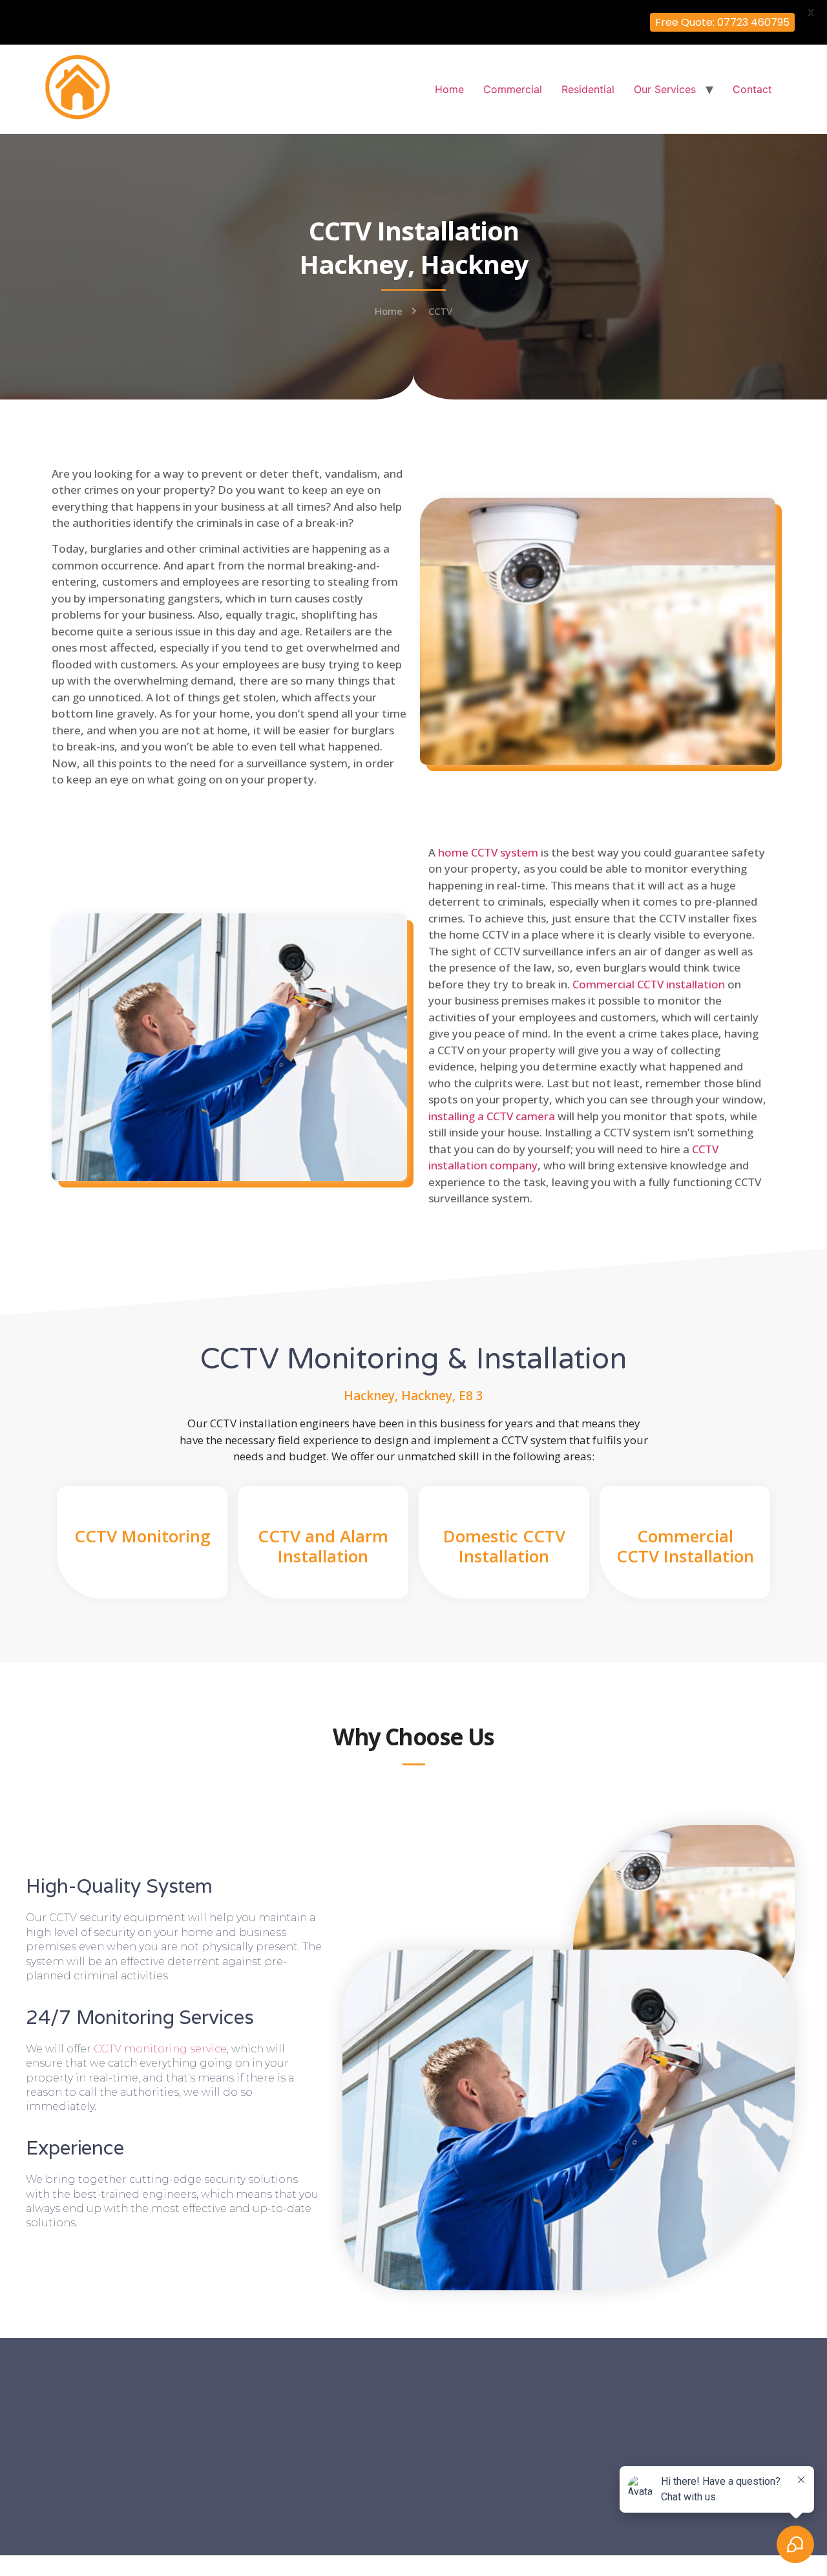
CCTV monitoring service (160, 2049)
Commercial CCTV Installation (685, 1546)
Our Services (665, 89)
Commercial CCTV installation (649, 984)
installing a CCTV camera (492, 1116)
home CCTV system (488, 852)
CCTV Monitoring (142, 1536)
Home (449, 89)
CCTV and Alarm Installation (323, 1546)
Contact (752, 89)
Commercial (513, 89)
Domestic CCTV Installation (504, 1546)
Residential (588, 89)
